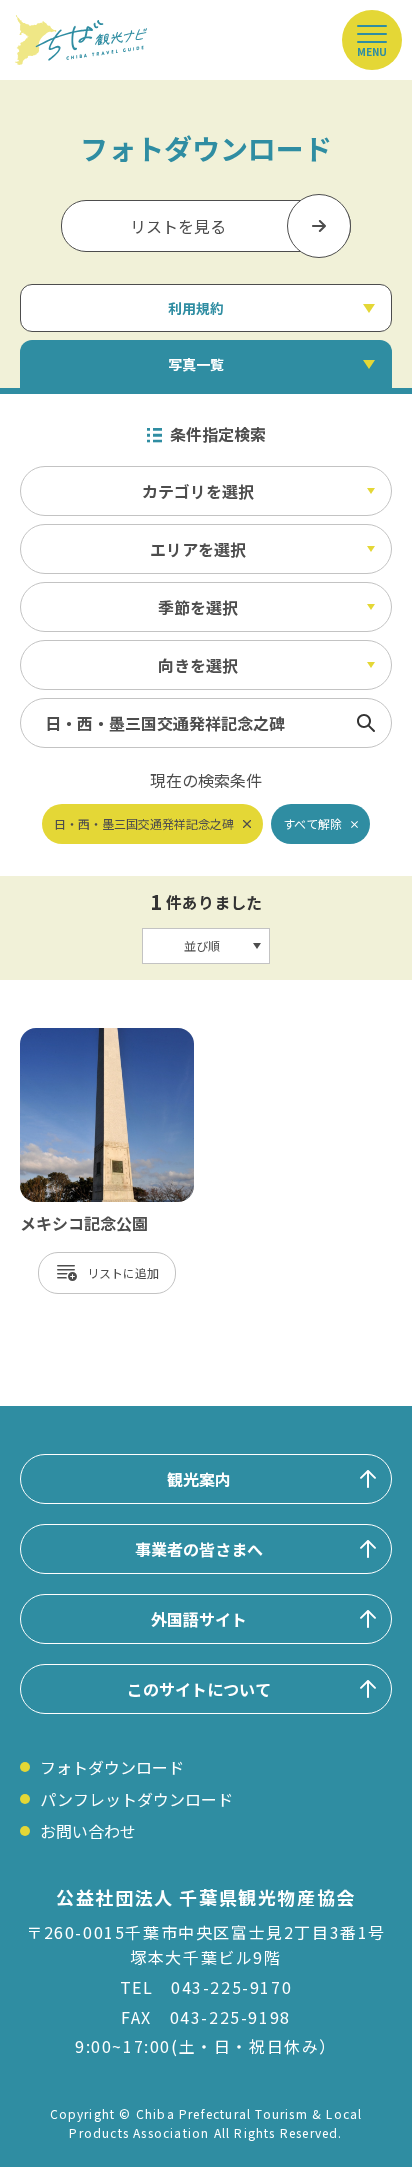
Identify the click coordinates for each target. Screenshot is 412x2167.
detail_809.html (80, 1038)
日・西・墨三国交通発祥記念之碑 (144, 823)
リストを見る (178, 226)
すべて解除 (312, 823)
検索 (366, 723)
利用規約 (196, 308)
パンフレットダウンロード (136, 1799)
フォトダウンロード (112, 1767)
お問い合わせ (88, 1831)
